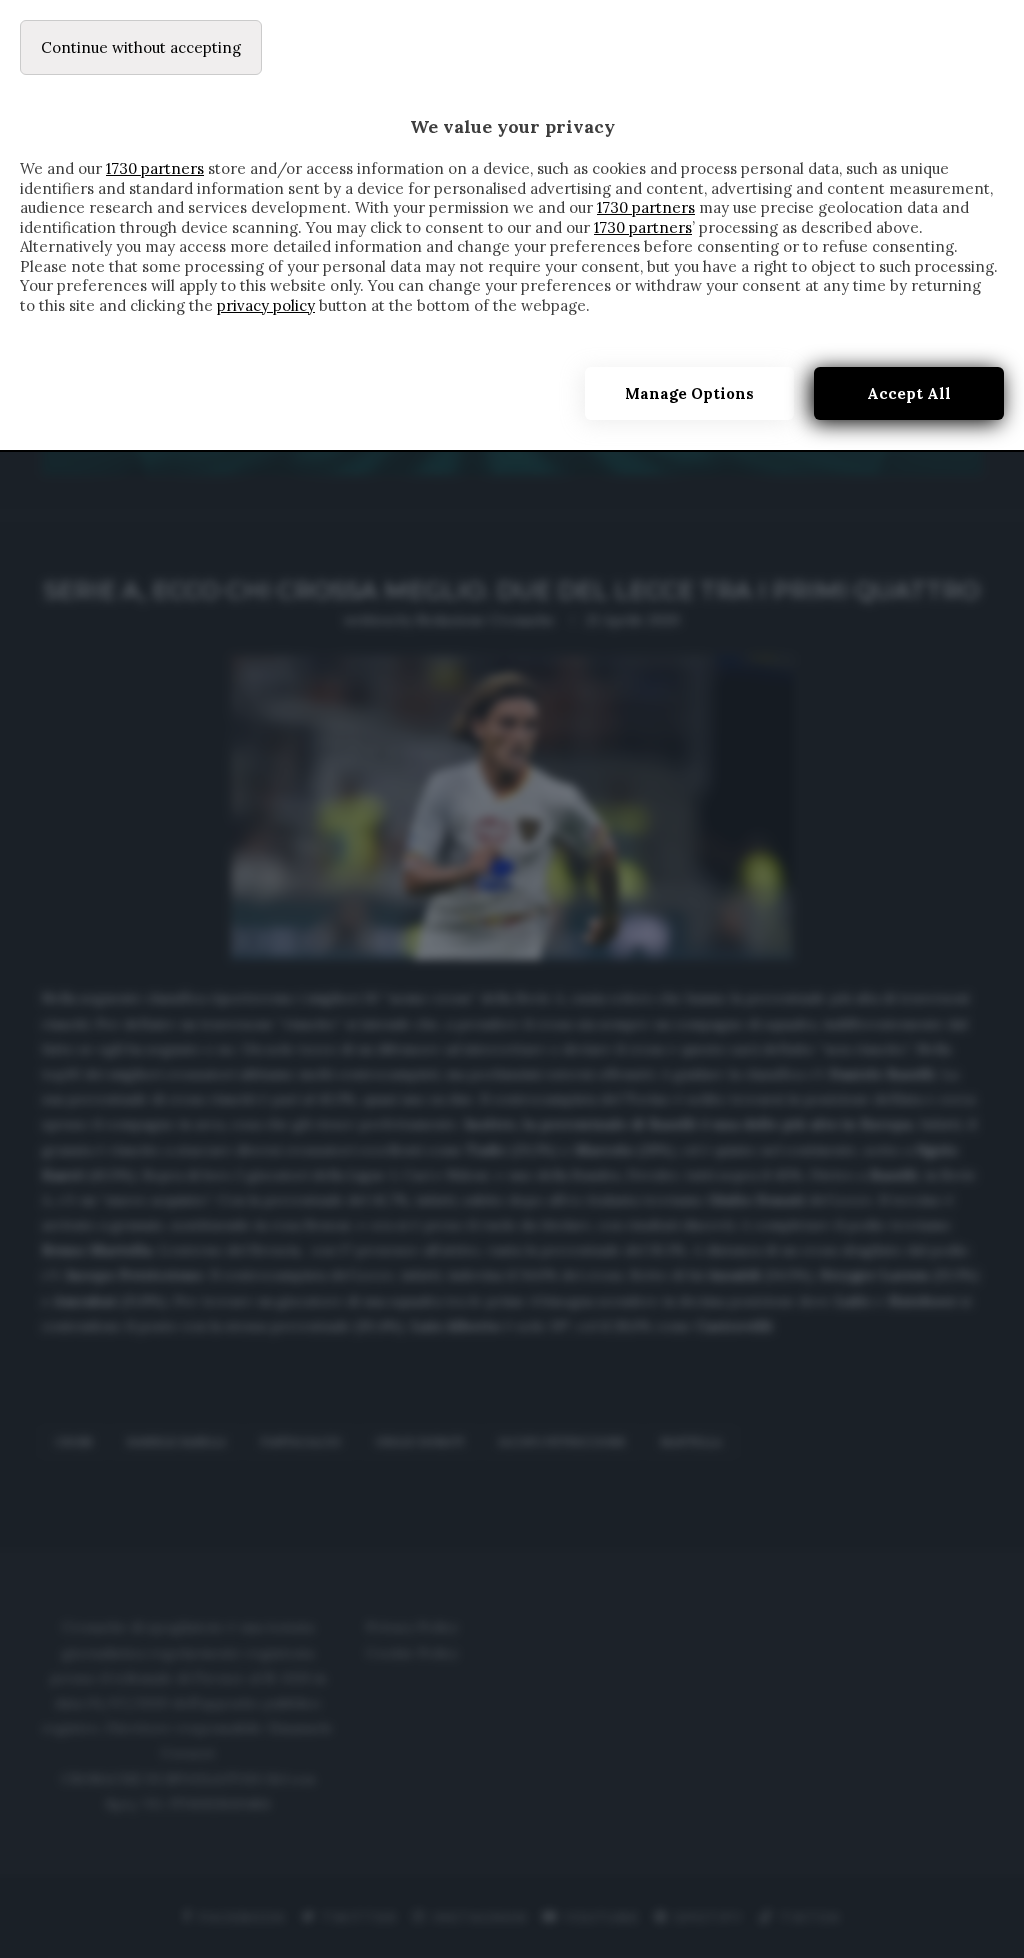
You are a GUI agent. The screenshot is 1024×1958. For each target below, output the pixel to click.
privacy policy (266, 305)
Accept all (909, 393)
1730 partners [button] (155, 168)
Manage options (689, 393)
